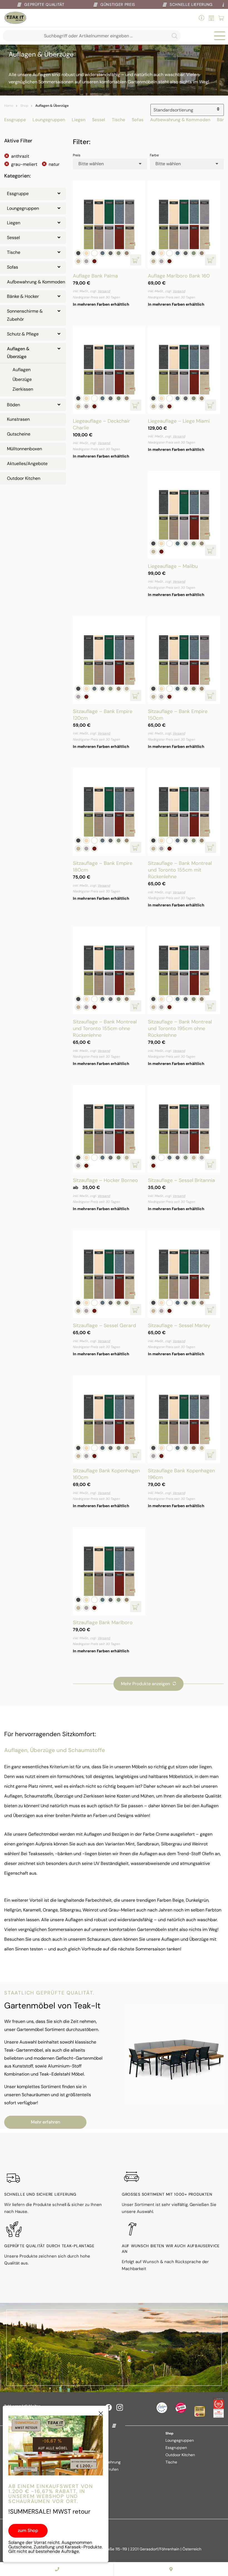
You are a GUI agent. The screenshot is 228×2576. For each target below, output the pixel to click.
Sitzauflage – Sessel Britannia (181, 1180)
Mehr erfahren (45, 2122)
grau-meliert (24, 164)
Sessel (99, 120)
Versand (104, 291)
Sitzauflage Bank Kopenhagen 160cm (106, 1474)
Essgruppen (176, 2448)
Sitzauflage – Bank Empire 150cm (178, 715)
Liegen (79, 120)
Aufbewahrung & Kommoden (180, 120)
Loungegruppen (49, 120)
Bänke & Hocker (23, 296)
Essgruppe (15, 120)
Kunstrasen (18, 419)
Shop (24, 106)
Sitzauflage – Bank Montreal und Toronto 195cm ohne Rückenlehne (180, 1028)
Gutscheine (19, 434)
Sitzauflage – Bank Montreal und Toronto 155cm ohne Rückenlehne (105, 1028)
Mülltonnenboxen (24, 449)
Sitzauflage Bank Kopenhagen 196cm (181, 1474)
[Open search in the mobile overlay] (92, 36)
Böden (13, 405)
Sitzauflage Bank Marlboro (103, 1623)
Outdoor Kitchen (24, 478)
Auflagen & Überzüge (18, 353)
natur (54, 164)
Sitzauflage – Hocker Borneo (105, 1180)
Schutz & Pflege (23, 334)
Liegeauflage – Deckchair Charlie (101, 424)
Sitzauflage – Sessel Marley (179, 1325)
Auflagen (22, 370)
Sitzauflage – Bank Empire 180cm (103, 867)
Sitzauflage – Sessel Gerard (104, 1325)
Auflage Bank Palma (95, 276)
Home (9, 106)
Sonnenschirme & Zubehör (25, 315)
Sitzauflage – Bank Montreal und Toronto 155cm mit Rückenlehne (180, 870)
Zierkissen (23, 389)
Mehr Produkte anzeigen (145, 1684)
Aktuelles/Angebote (27, 464)
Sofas (138, 120)
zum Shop (28, 2530)
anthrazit (20, 156)
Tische (118, 120)
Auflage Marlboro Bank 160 (179, 276)
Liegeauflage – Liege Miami (179, 421)
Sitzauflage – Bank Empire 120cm (103, 715)
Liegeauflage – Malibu (173, 566)
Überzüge (22, 379)
